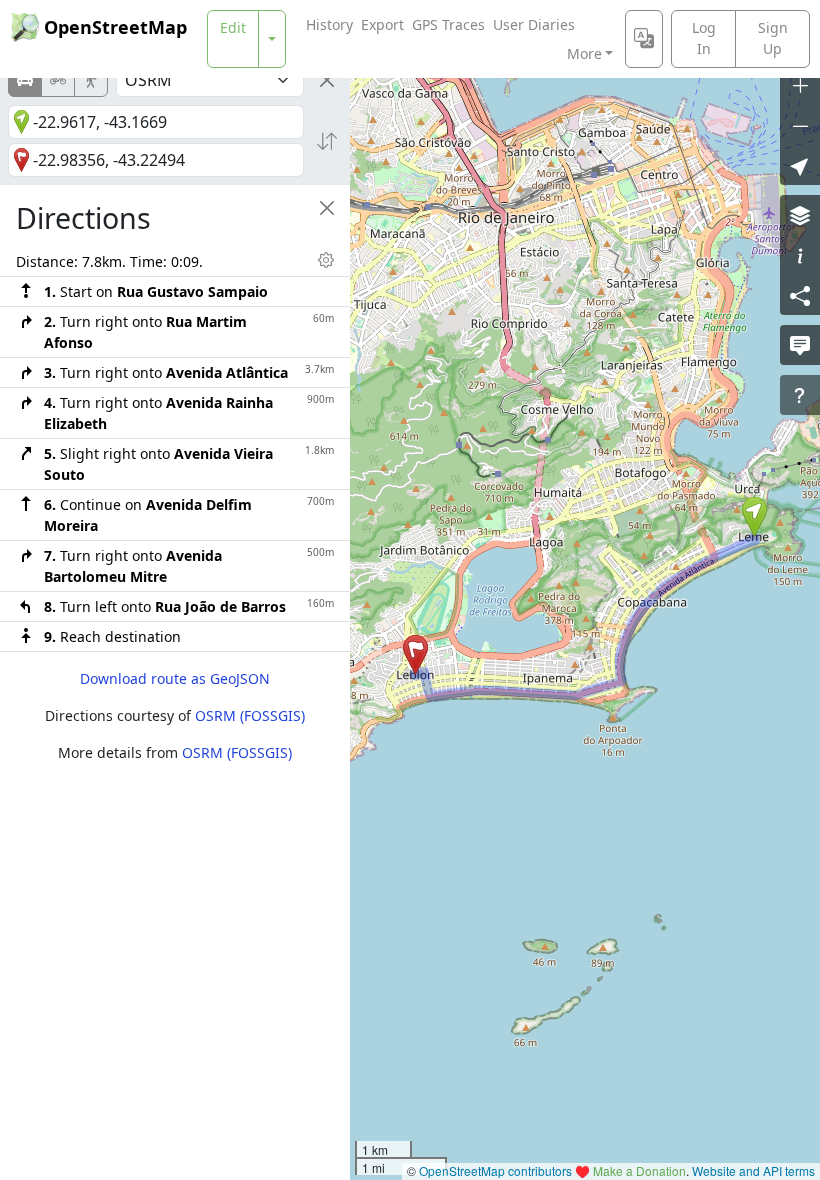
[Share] (800, 295)
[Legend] (800, 255)
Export (382, 24)
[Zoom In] (800, 85)
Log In (704, 38)
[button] (754, 517)
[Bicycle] (58, 80)
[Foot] (91, 80)
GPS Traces (448, 24)
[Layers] (800, 215)
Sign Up (773, 38)
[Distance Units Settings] (326, 260)
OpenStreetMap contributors (495, 1170)
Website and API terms (753, 1170)
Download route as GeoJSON (175, 678)
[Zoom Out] (800, 125)
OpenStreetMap (115, 27)
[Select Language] (644, 39)
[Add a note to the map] (800, 345)
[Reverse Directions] (327, 141)
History (329, 24)
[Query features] (800, 395)
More (584, 53)
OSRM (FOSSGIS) (250, 715)
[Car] (25, 80)
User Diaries (534, 24)
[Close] (327, 80)
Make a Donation (639, 1170)
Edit (233, 27)
